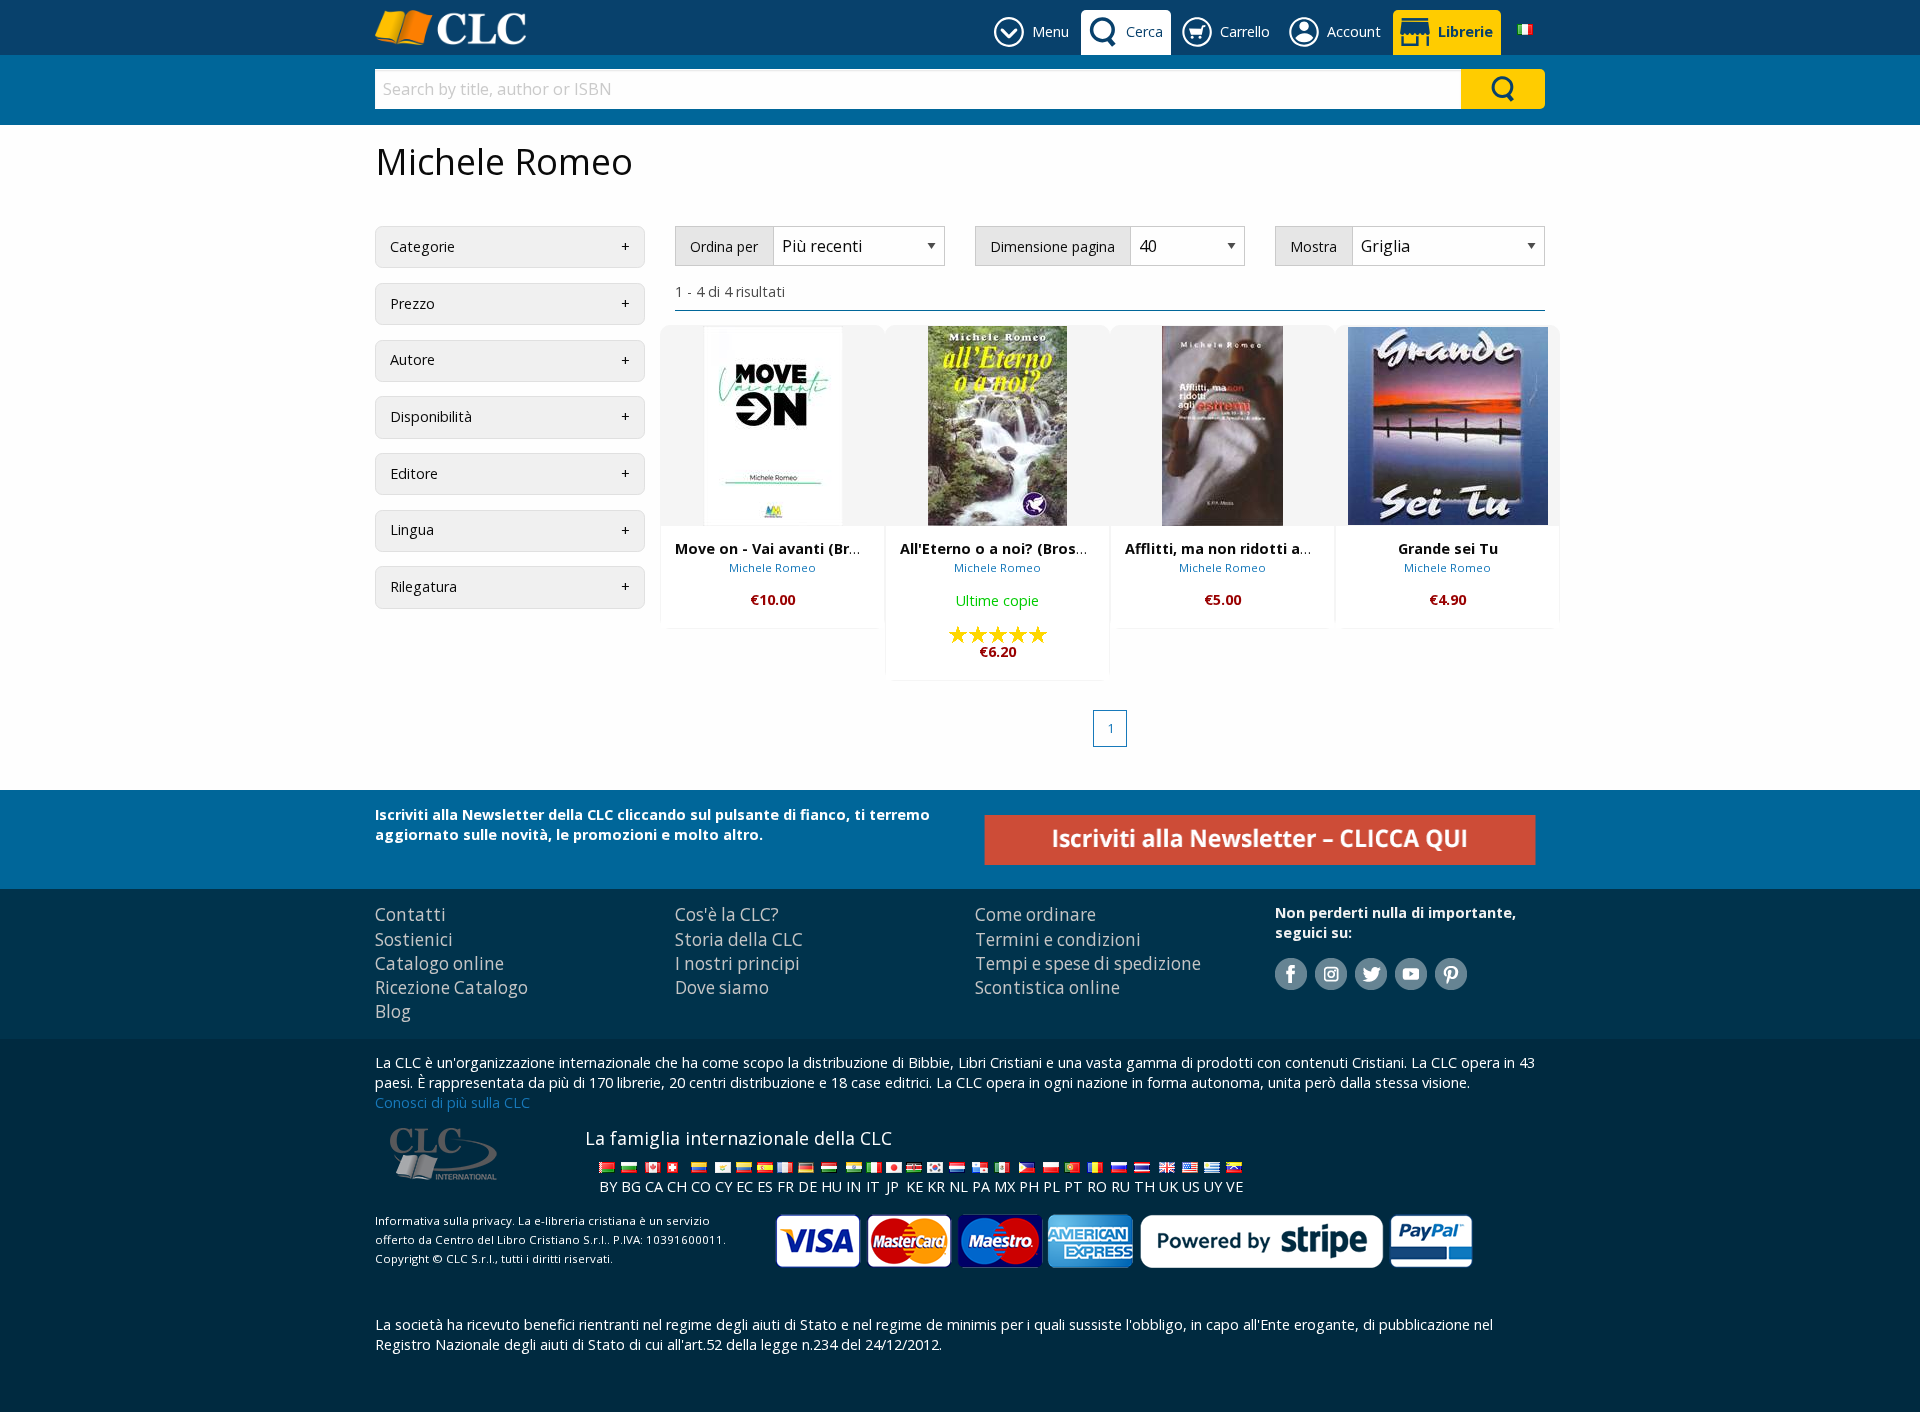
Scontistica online (1047, 987)
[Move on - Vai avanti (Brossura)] (773, 426)
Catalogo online (439, 963)
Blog (393, 1011)
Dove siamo (722, 987)
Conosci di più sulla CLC (452, 1102)
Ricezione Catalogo (451, 987)
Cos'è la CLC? (727, 914)
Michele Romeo (772, 567)
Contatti (410, 914)
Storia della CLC (739, 939)
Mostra (1313, 246)
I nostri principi (737, 963)
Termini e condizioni (1058, 939)
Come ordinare (1035, 914)
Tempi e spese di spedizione (1088, 963)
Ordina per (724, 246)
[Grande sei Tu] (1448, 426)
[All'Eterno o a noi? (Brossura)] (997, 426)
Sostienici (414, 939)
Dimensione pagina (1052, 246)
